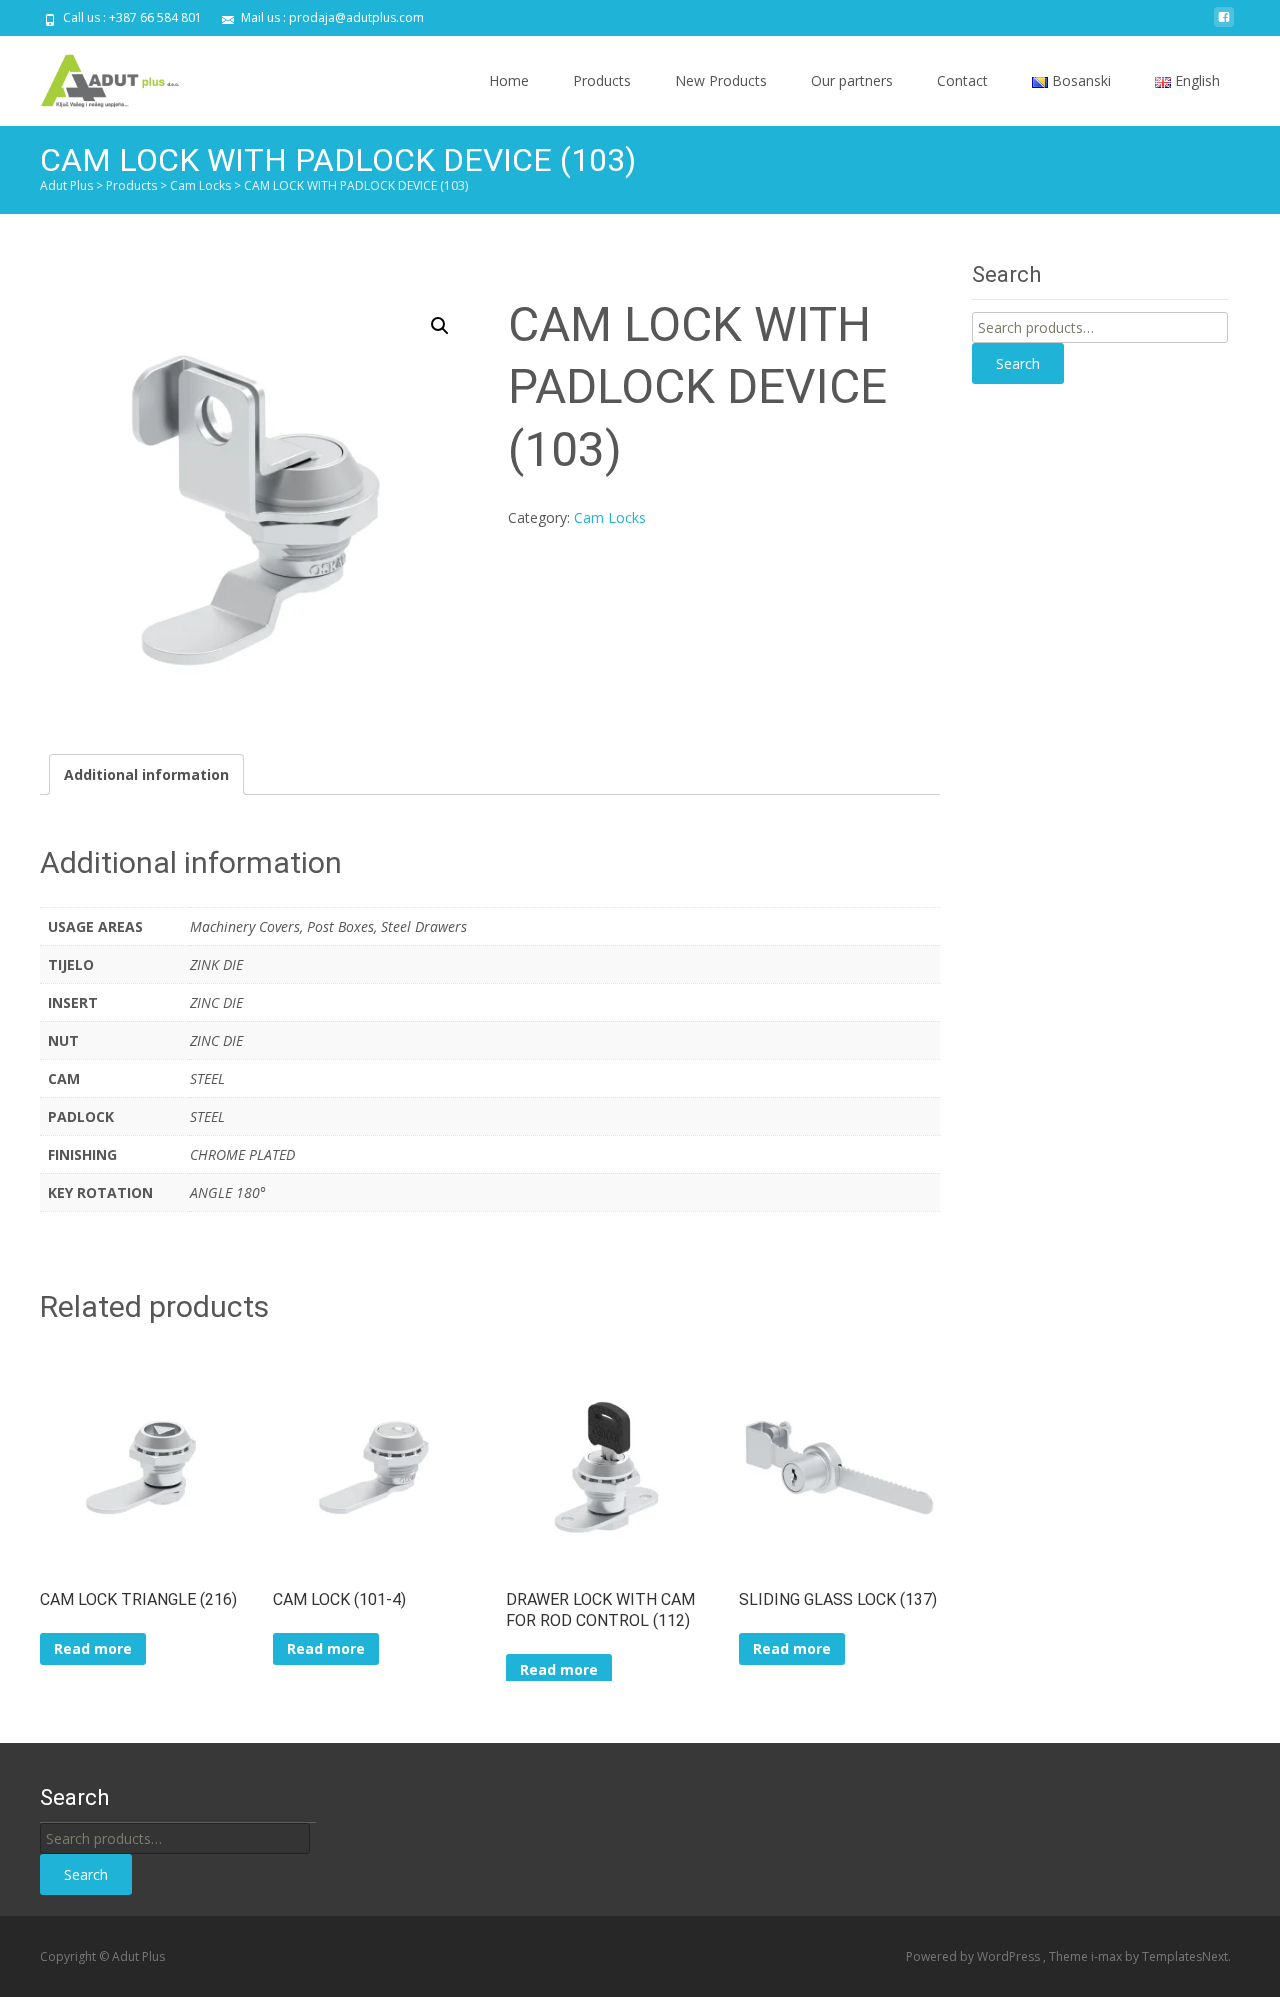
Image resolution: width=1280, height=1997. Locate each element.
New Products (721, 80)
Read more (93, 1648)
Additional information (146, 774)
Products (602, 80)
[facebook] (1224, 24)
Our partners (852, 80)
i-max (1108, 1956)
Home (509, 80)
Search (1018, 363)
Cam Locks (610, 517)
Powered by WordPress (974, 1956)
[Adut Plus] (96, 76)
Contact (962, 80)
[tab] (146, 774)
